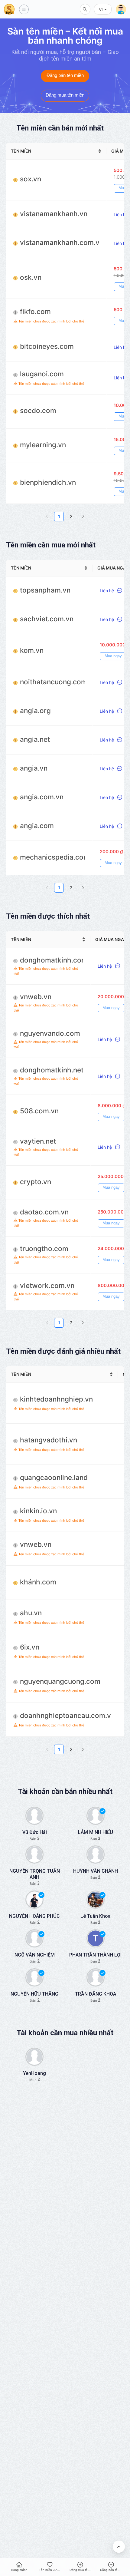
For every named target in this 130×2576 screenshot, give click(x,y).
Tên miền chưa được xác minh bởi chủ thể (51, 321)
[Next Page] (83, 517)
